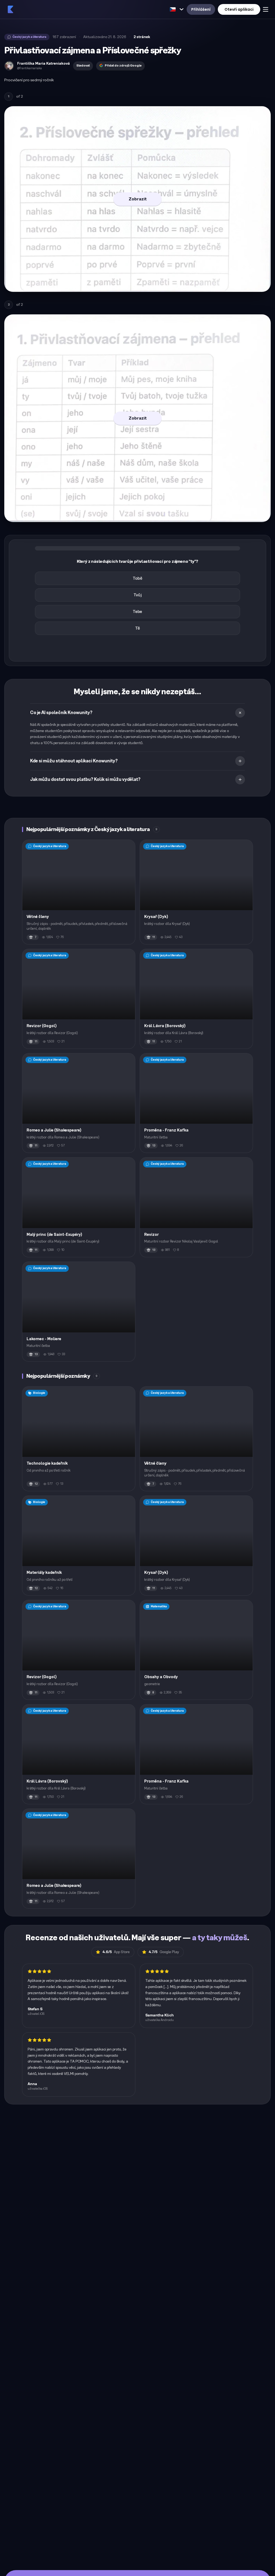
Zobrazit (138, 199)
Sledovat (83, 66)
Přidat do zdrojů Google (123, 66)
